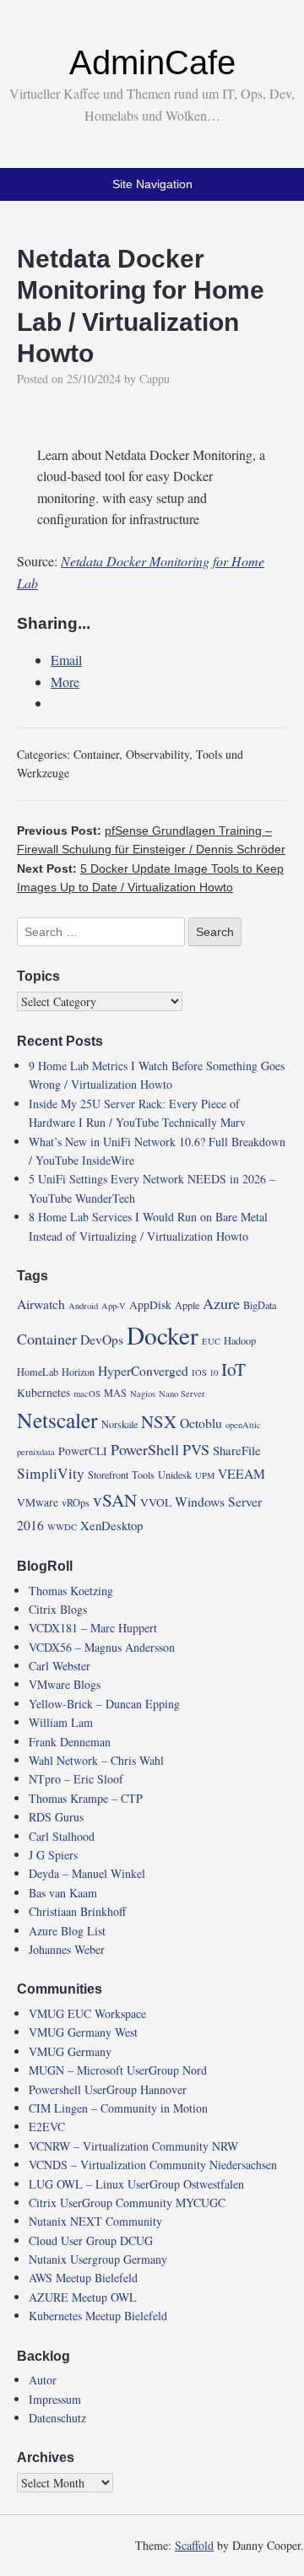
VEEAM (242, 1473)
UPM (205, 1475)
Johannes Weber (67, 1949)
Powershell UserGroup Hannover (108, 2089)
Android (83, 1306)
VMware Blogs (65, 1684)
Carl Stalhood (62, 1836)
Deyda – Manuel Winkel (87, 1873)
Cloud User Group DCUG (91, 2240)
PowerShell (145, 1449)
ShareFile (237, 1450)
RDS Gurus (56, 1817)
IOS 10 (205, 1372)
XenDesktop (111, 1525)
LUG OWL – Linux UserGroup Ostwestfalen (136, 2184)
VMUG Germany (70, 2051)
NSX (159, 1421)
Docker (163, 1335)
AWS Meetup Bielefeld (83, 2278)
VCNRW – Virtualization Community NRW (133, 2146)
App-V (114, 1306)
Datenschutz (57, 2418)
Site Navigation (152, 184)
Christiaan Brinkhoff (77, 1911)
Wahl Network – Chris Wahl (96, 1760)
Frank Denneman (70, 1742)
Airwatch (41, 1304)
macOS (87, 1394)
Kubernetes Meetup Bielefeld (98, 2316)
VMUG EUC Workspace (87, 2013)
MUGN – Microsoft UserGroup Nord (118, 2070)
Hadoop (240, 1340)
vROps (76, 1502)
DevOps (102, 1339)
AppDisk (150, 1305)
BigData (260, 1305)
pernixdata (36, 1452)
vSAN (115, 1500)
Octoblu (201, 1423)
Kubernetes (43, 1393)
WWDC (62, 1527)
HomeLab (38, 1372)
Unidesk (175, 1475)
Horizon (78, 1372)
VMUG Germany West (83, 2032)
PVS (196, 1449)
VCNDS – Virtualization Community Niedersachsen (153, 2165)
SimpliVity (51, 1473)
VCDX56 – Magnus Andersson (102, 1647)
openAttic (243, 1425)
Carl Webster (60, 1666)
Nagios (143, 1394)
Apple (187, 1305)
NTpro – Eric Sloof (76, 1779)
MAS (115, 1393)
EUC (211, 1341)
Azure (221, 1303)
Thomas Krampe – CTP (86, 1798)
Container (96, 754)
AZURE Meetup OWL (83, 2297)
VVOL (156, 1502)
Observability (157, 754)
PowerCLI (83, 1451)
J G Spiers (53, 1855)
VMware (38, 1502)
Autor (43, 2380)
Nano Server (182, 1394)
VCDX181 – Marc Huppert (93, 1628)
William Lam (61, 1722)
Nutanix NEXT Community (95, 2221)
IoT (233, 1369)
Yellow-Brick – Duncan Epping (104, 1704)
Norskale (119, 1424)
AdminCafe (152, 62)
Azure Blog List (67, 1931)
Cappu (155, 379)
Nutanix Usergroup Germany (98, 2259)
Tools (143, 1475)
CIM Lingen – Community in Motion (118, 2108)
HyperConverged (143, 1370)
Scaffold (194, 2545)
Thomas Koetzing (71, 1591)
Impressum (55, 2399)
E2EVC (47, 2127)
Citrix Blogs (58, 1609)
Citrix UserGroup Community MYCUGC (127, 2203)
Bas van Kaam (63, 1893)
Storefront (108, 1475)
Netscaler (57, 1420)
